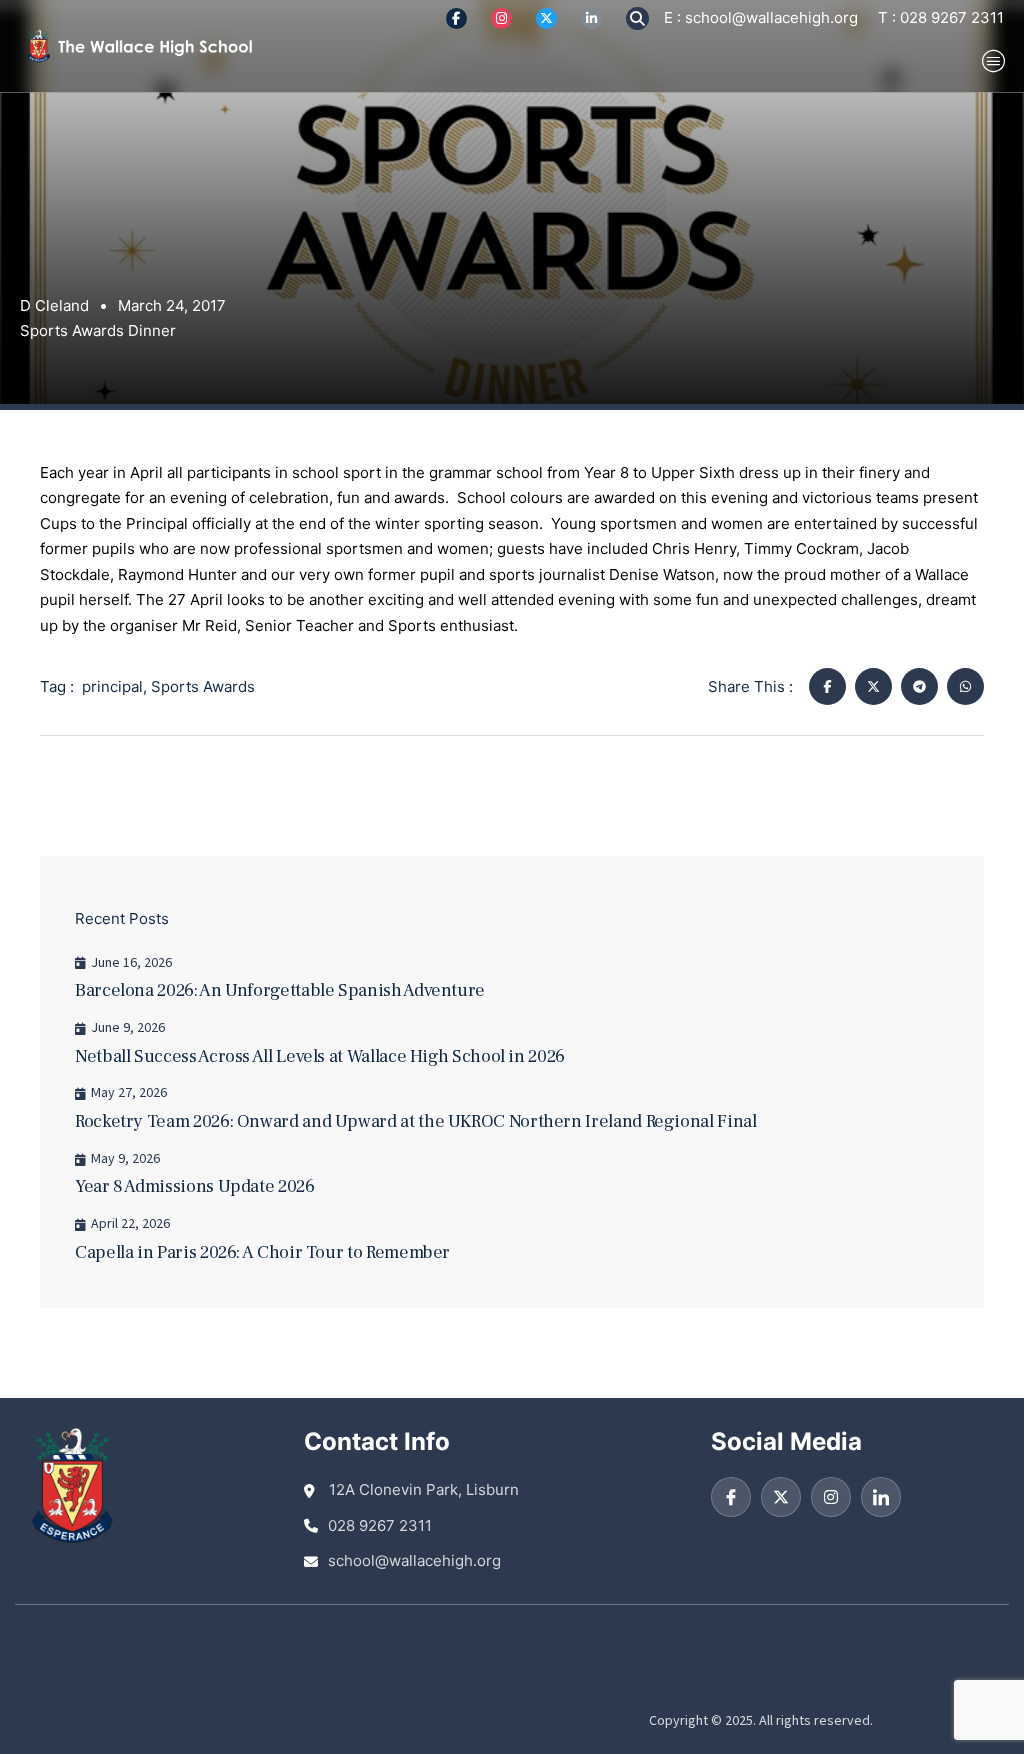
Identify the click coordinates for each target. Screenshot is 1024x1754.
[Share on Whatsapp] (965, 686)
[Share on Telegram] (919, 686)
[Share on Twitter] (873, 686)
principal (112, 686)
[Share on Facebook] (827, 686)
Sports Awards (203, 686)
